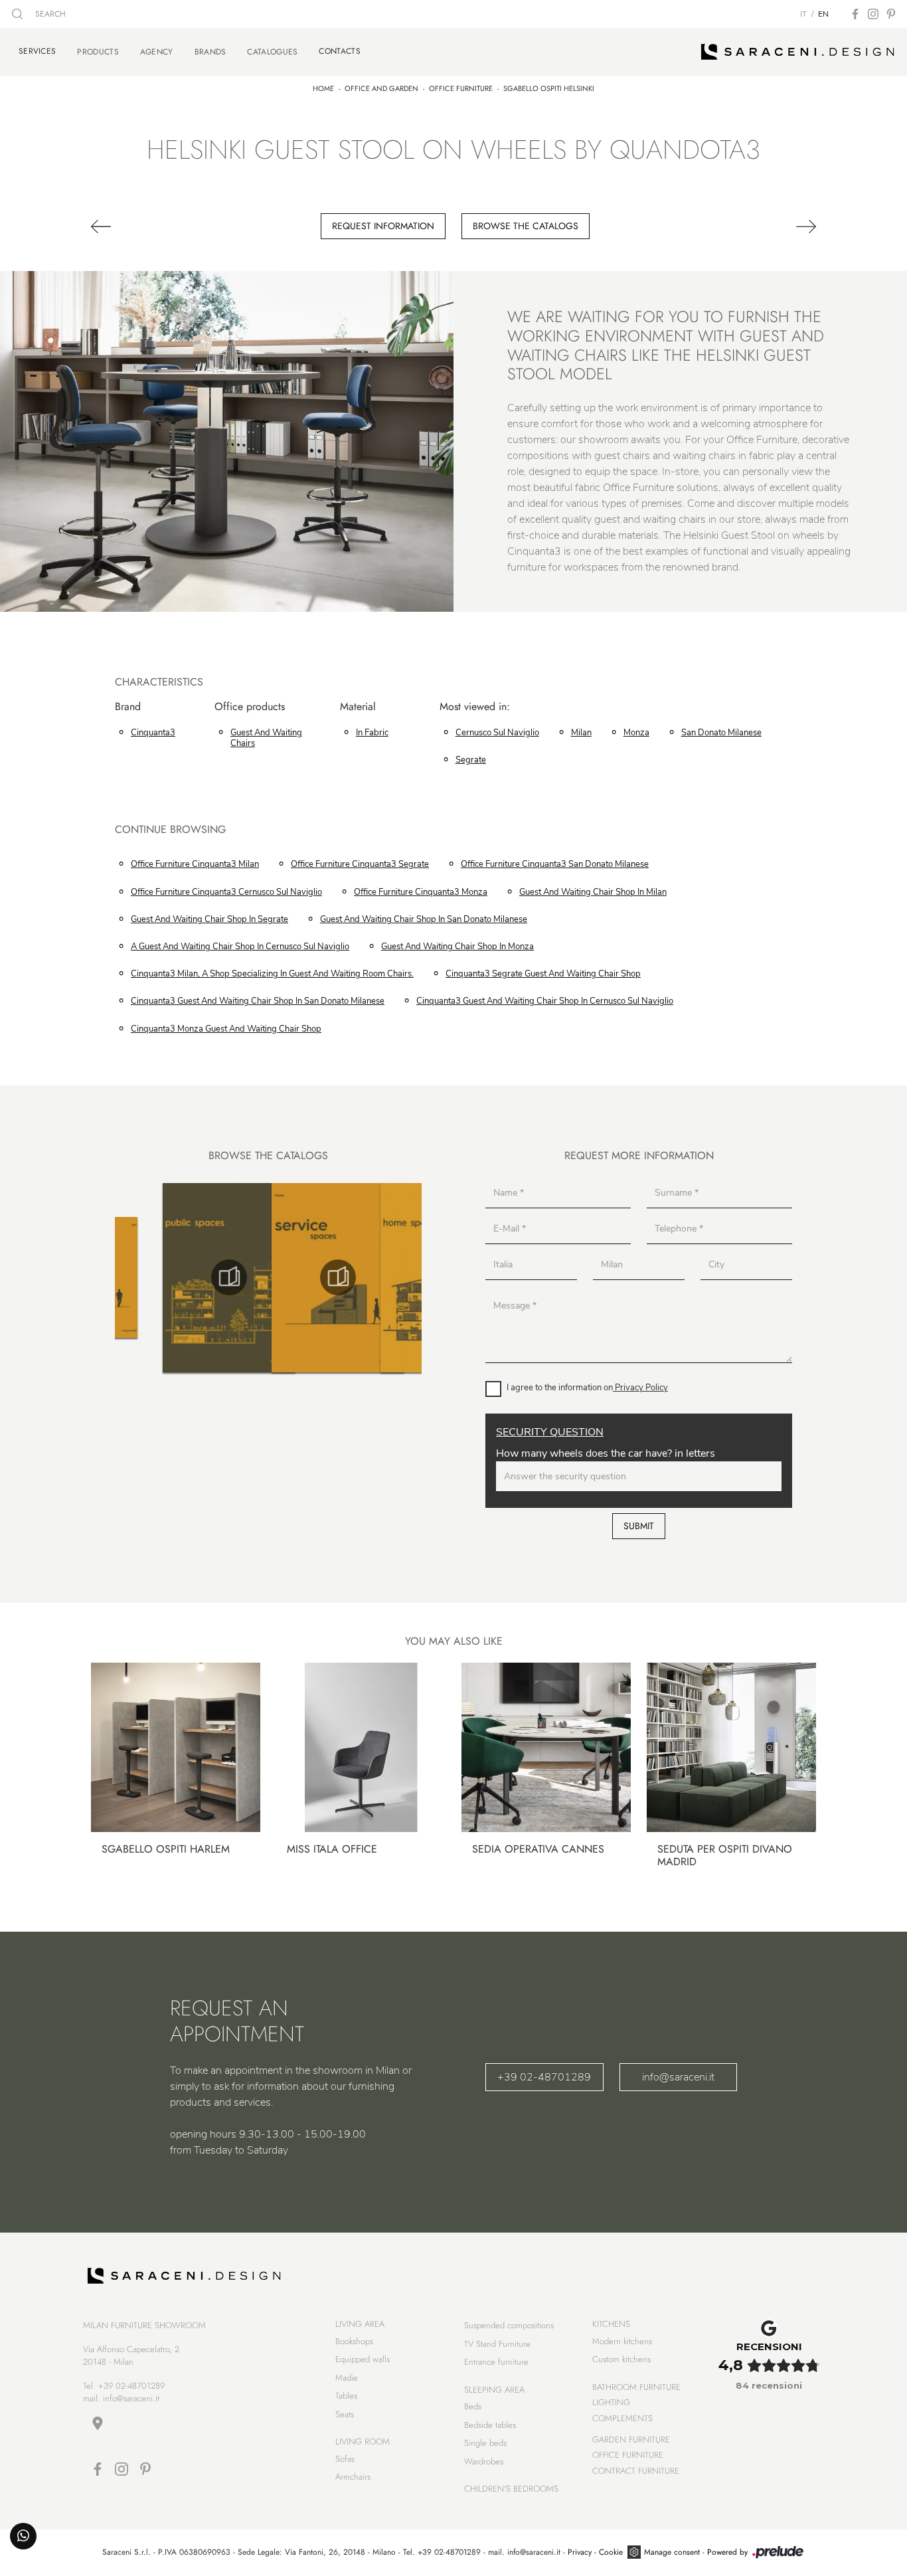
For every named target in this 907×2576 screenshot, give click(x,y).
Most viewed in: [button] (475, 707)
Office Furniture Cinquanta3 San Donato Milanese (555, 864)
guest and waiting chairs (266, 738)
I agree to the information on (587, 1388)
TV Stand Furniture (497, 2344)
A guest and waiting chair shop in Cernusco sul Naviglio (240, 947)
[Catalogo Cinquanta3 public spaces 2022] (122, 1277)
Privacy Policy (640, 1388)
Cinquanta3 (153, 733)
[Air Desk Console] (145, 227)
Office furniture (461, 88)
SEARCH (49, 14)
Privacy (580, 2552)
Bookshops (354, 2341)
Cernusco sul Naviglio (497, 733)
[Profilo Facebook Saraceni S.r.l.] (855, 14)
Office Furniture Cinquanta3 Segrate (360, 864)
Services (37, 51)
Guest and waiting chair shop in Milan (593, 892)
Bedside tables (490, 2425)
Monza (636, 733)
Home (323, 88)
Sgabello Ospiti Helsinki (549, 88)
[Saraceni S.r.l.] (798, 52)
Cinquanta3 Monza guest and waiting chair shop (226, 1029)
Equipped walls (363, 2359)
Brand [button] (128, 707)
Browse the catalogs (526, 226)
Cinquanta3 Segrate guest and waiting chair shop (543, 974)
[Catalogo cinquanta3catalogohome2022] (339, 1277)
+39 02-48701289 (544, 2077)
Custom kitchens (621, 2359)
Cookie (611, 2552)
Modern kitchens (622, 2341)
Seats (345, 2414)
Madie (347, 2378)
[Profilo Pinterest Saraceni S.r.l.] (891, 14)
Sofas (345, 2459)
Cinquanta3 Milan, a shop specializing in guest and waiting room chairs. (272, 974)
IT (803, 14)
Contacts (339, 51)
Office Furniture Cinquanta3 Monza (421, 892)
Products (98, 52)
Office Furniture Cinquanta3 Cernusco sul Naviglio (226, 892)
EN (823, 14)
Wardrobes (484, 2461)
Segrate (471, 760)
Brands (210, 52)
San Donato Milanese (721, 733)
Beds (473, 2406)
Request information (383, 226)
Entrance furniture (496, 2362)
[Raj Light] (762, 227)
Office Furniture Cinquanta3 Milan (195, 864)
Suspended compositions (509, 2325)
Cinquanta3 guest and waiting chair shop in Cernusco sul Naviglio (545, 1001)
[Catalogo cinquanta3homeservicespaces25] (230, 1277)
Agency (157, 52)
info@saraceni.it (678, 2077)
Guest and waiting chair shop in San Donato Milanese (424, 919)
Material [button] (358, 707)
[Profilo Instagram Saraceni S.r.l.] (873, 14)
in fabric (372, 733)
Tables (346, 2396)
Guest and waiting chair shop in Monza (457, 947)
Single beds (485, 2443)
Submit (639, 1526)
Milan (581, 733)
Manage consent (672, 2552)
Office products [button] (250, 707)
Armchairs (353, 2477)
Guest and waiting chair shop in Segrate (209, 919)
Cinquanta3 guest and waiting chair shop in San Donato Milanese (258, 1001)
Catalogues (272, 52)
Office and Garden (381, 88)
